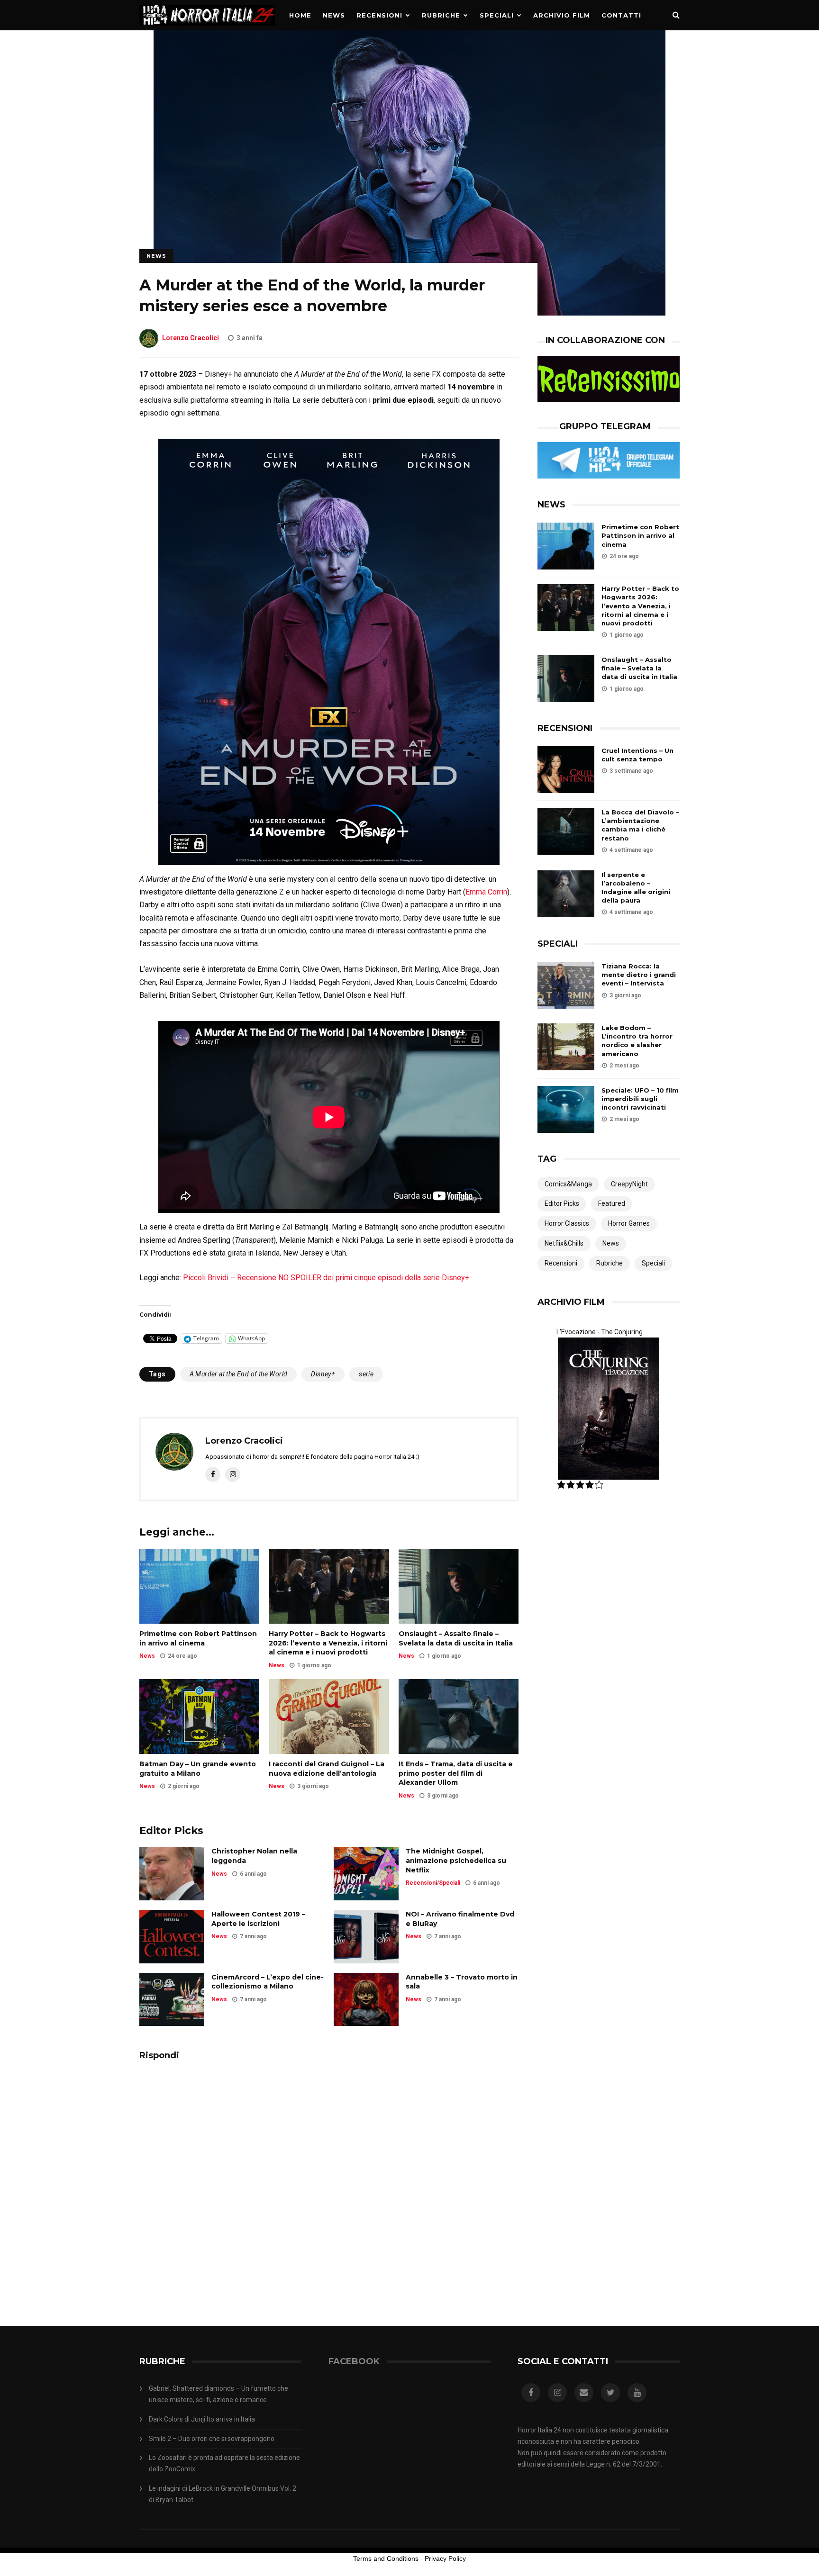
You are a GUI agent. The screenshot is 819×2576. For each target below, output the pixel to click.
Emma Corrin (486, 892)
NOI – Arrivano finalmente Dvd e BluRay (460, 1919)
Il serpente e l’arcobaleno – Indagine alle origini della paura (636, 888)
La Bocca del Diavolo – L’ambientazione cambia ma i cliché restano (640, 825)
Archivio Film (562, 15)
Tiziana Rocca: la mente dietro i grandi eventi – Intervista (639, 975)
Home (300, 15)
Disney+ (323, 1374)
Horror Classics (567, 1223)
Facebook (354, 2361)
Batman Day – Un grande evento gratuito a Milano (198, 1769)
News (334, 15)
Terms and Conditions (386, 2558)
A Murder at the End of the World (239, 1374)
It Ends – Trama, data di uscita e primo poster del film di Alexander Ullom (456, 1773)
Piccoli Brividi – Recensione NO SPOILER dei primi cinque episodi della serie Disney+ (326, 1278)
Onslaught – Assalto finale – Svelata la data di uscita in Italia (456, 1638)
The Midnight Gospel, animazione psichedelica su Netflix (456, 1860)
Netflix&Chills (564, 1243)
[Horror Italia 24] (207, 28)
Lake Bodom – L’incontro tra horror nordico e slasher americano (637, 1041)
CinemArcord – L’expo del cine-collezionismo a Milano (268, 1982)
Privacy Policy (445, 2558)
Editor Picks (562, 1203)
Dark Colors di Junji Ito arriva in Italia (202, 2419)
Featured (612, 1203)
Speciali (497, 15)
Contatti (621, 15)
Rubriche (441, 15)
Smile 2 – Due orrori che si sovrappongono (212, 2439)
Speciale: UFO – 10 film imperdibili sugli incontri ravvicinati (640, 1099)
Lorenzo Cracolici (191, 338)
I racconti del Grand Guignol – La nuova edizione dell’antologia (327, 1769)
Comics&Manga (568, 1184)
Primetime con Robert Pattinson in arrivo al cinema (198, 1638)
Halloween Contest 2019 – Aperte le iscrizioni (258, 1919)
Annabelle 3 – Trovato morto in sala (462, 1982)
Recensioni (379, 15)
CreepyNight (629, 1184)
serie (366, 1374)
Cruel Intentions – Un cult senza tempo (637, 755)
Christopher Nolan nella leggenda (254, 1856)
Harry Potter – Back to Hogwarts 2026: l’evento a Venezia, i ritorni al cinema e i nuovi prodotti (328, 1643)
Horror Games (629, 1223)
